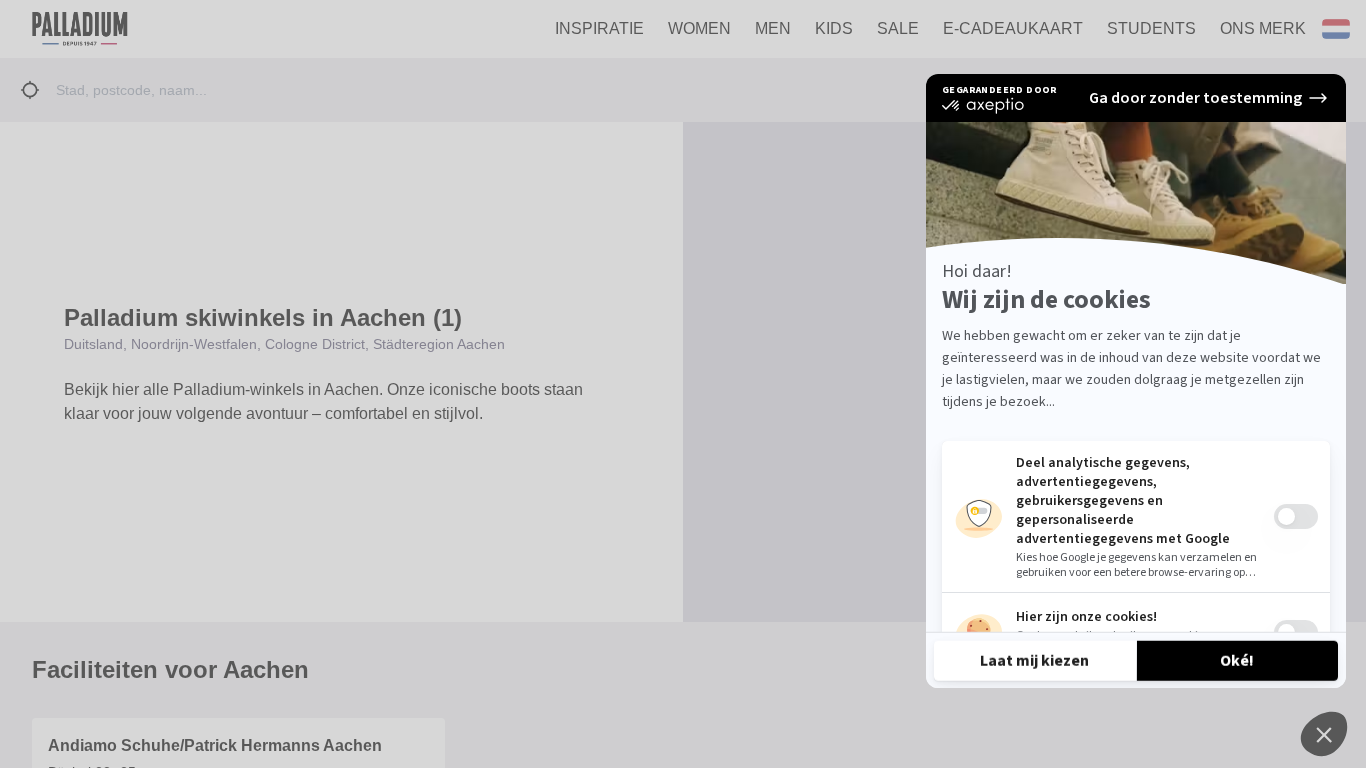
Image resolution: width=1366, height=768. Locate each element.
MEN (773, 28)
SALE (898, 28)
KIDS (834, 28)
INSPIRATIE (599, 28)
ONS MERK (1263, 28)
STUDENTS (1151, 28)
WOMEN (699, 28)
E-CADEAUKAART (1013, 28)
